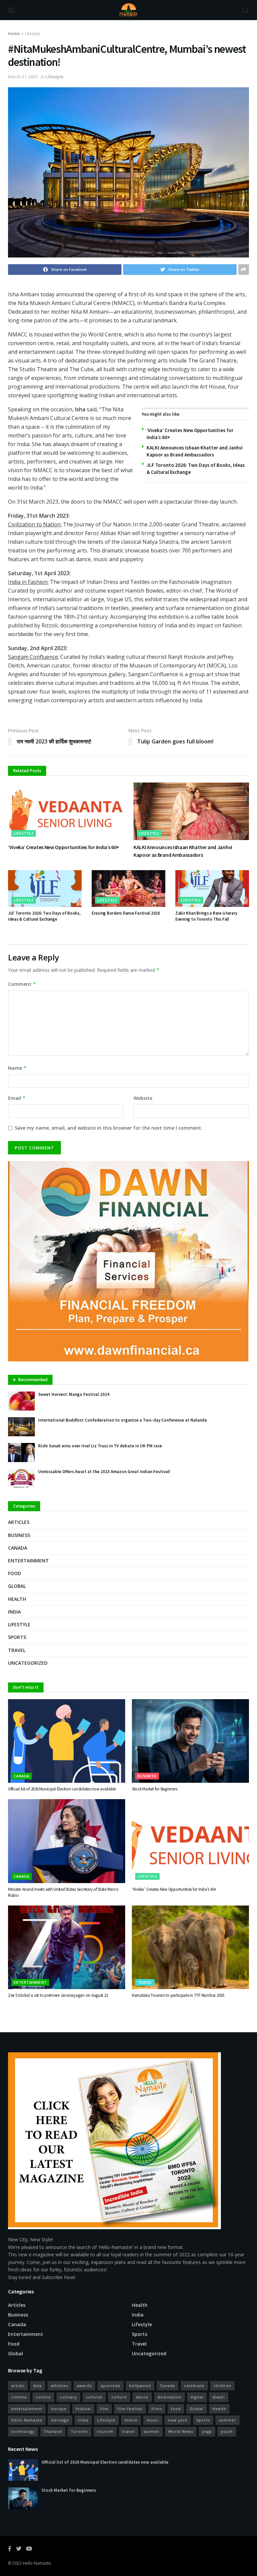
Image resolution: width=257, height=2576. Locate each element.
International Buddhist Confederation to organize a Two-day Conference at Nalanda (122, 1420)
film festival (130, 2409)
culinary (68, 2397)
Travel (17, 1650)
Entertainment (28, 1561)
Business (19, 1535)
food (176, 2409)
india (83, 2420)
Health (17, 1599)
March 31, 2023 (23, 77)
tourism (105, 2431)
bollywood (140, 2386)
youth (227, 2431)
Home (14, 34)
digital (197, 2397)
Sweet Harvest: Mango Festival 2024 (74, 1394)
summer (228, 2420)
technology (23, 2431)
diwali (219, 2397)
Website (143, 1098)
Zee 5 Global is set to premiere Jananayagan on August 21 (58, 1995)
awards (84, 2386)
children (222, 2386)
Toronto (79, 2431)
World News (181, 2431)
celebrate (194, 2386)
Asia (38, 2386)
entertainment (27, 2409)
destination (169, 2397)
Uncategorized (28, 1663)
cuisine (43, 2397)
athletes (59, 2386)
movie (131, 2420)
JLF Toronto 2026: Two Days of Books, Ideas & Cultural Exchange (44, 916)
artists (18, 2386)
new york (178, 2420)
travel (129, 2431)
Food (15, 1573)
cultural (94, 2397)
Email (17, 1098)
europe (59, 2409)
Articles (19, 1522)
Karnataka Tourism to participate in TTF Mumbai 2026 (178, 1995)
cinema (19, 2397)
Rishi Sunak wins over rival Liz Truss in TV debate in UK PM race (100, 1446)
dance (142, 2397)
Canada (18, 1548)
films (157, 2409)
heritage (60, 2420)
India (14, 1612)
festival (83, 2409)
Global (17, 1586)
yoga (207, 2431)
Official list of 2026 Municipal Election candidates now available (62, 1789)
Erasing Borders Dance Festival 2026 (126, 913)
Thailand (53, 2431)
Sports (17, 1637)
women (152, 2431)
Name (17, 1068)
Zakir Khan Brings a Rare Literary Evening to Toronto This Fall (206, 916)
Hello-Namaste (27, 2420)
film (104, 2409)
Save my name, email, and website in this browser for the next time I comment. (109, 1128)
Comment (22, 984)
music (153, 2420)
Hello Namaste (37, 2563)
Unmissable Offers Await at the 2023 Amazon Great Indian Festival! (104, 1472)
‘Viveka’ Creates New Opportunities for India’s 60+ (64, 847)
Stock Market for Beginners (154, 1789)
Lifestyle (33, 34)
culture (119, 2397)
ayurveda (110, 2386)
